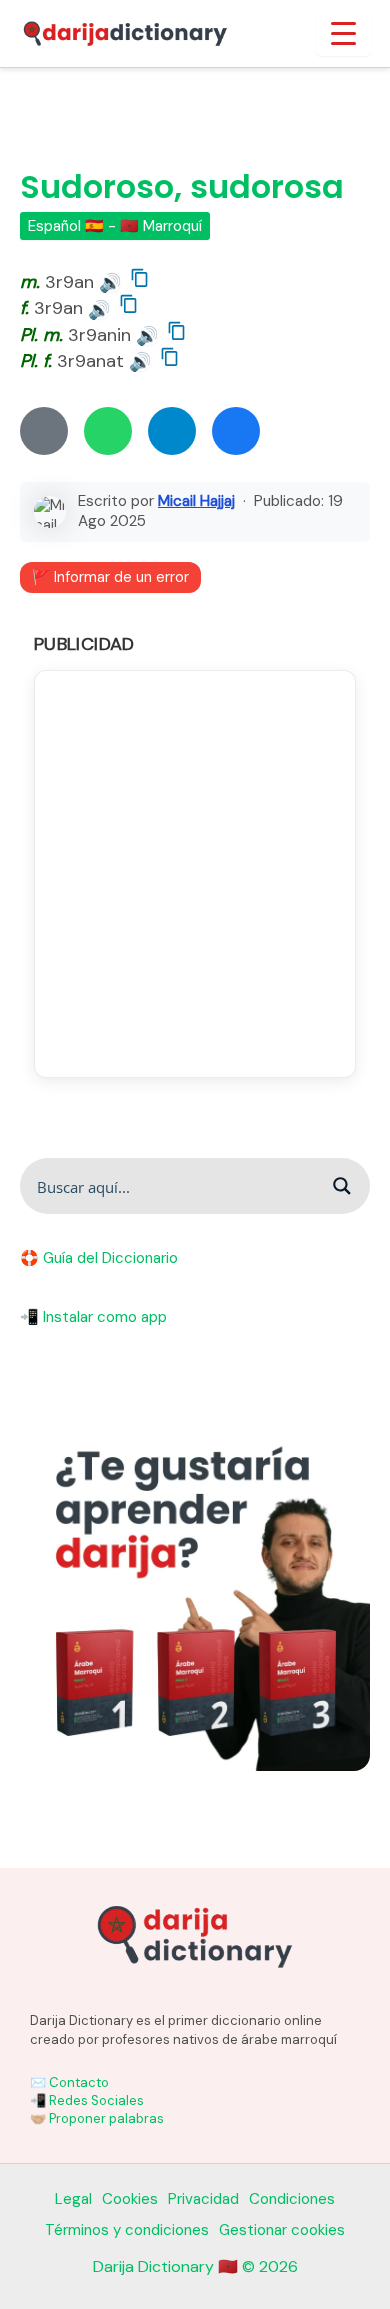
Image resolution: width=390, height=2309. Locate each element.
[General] (44, 431)
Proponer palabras (106, 2118)
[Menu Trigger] (343, 33)
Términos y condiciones (127, 2230)
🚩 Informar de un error (110, 577)
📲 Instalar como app (93, 1317)
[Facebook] (236, 431)
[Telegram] (172, 431)
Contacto (79, 2082)
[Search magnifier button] (342, 1186)
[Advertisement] (195, 874)
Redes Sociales (96, 2100)
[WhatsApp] (108, 431)
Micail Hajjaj (196, 501)
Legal (73, 2199)
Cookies (130, 2199)
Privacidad (203, 2199)
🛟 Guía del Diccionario (99, 1258)
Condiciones (292, 2199)
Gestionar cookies (282, 2230)
